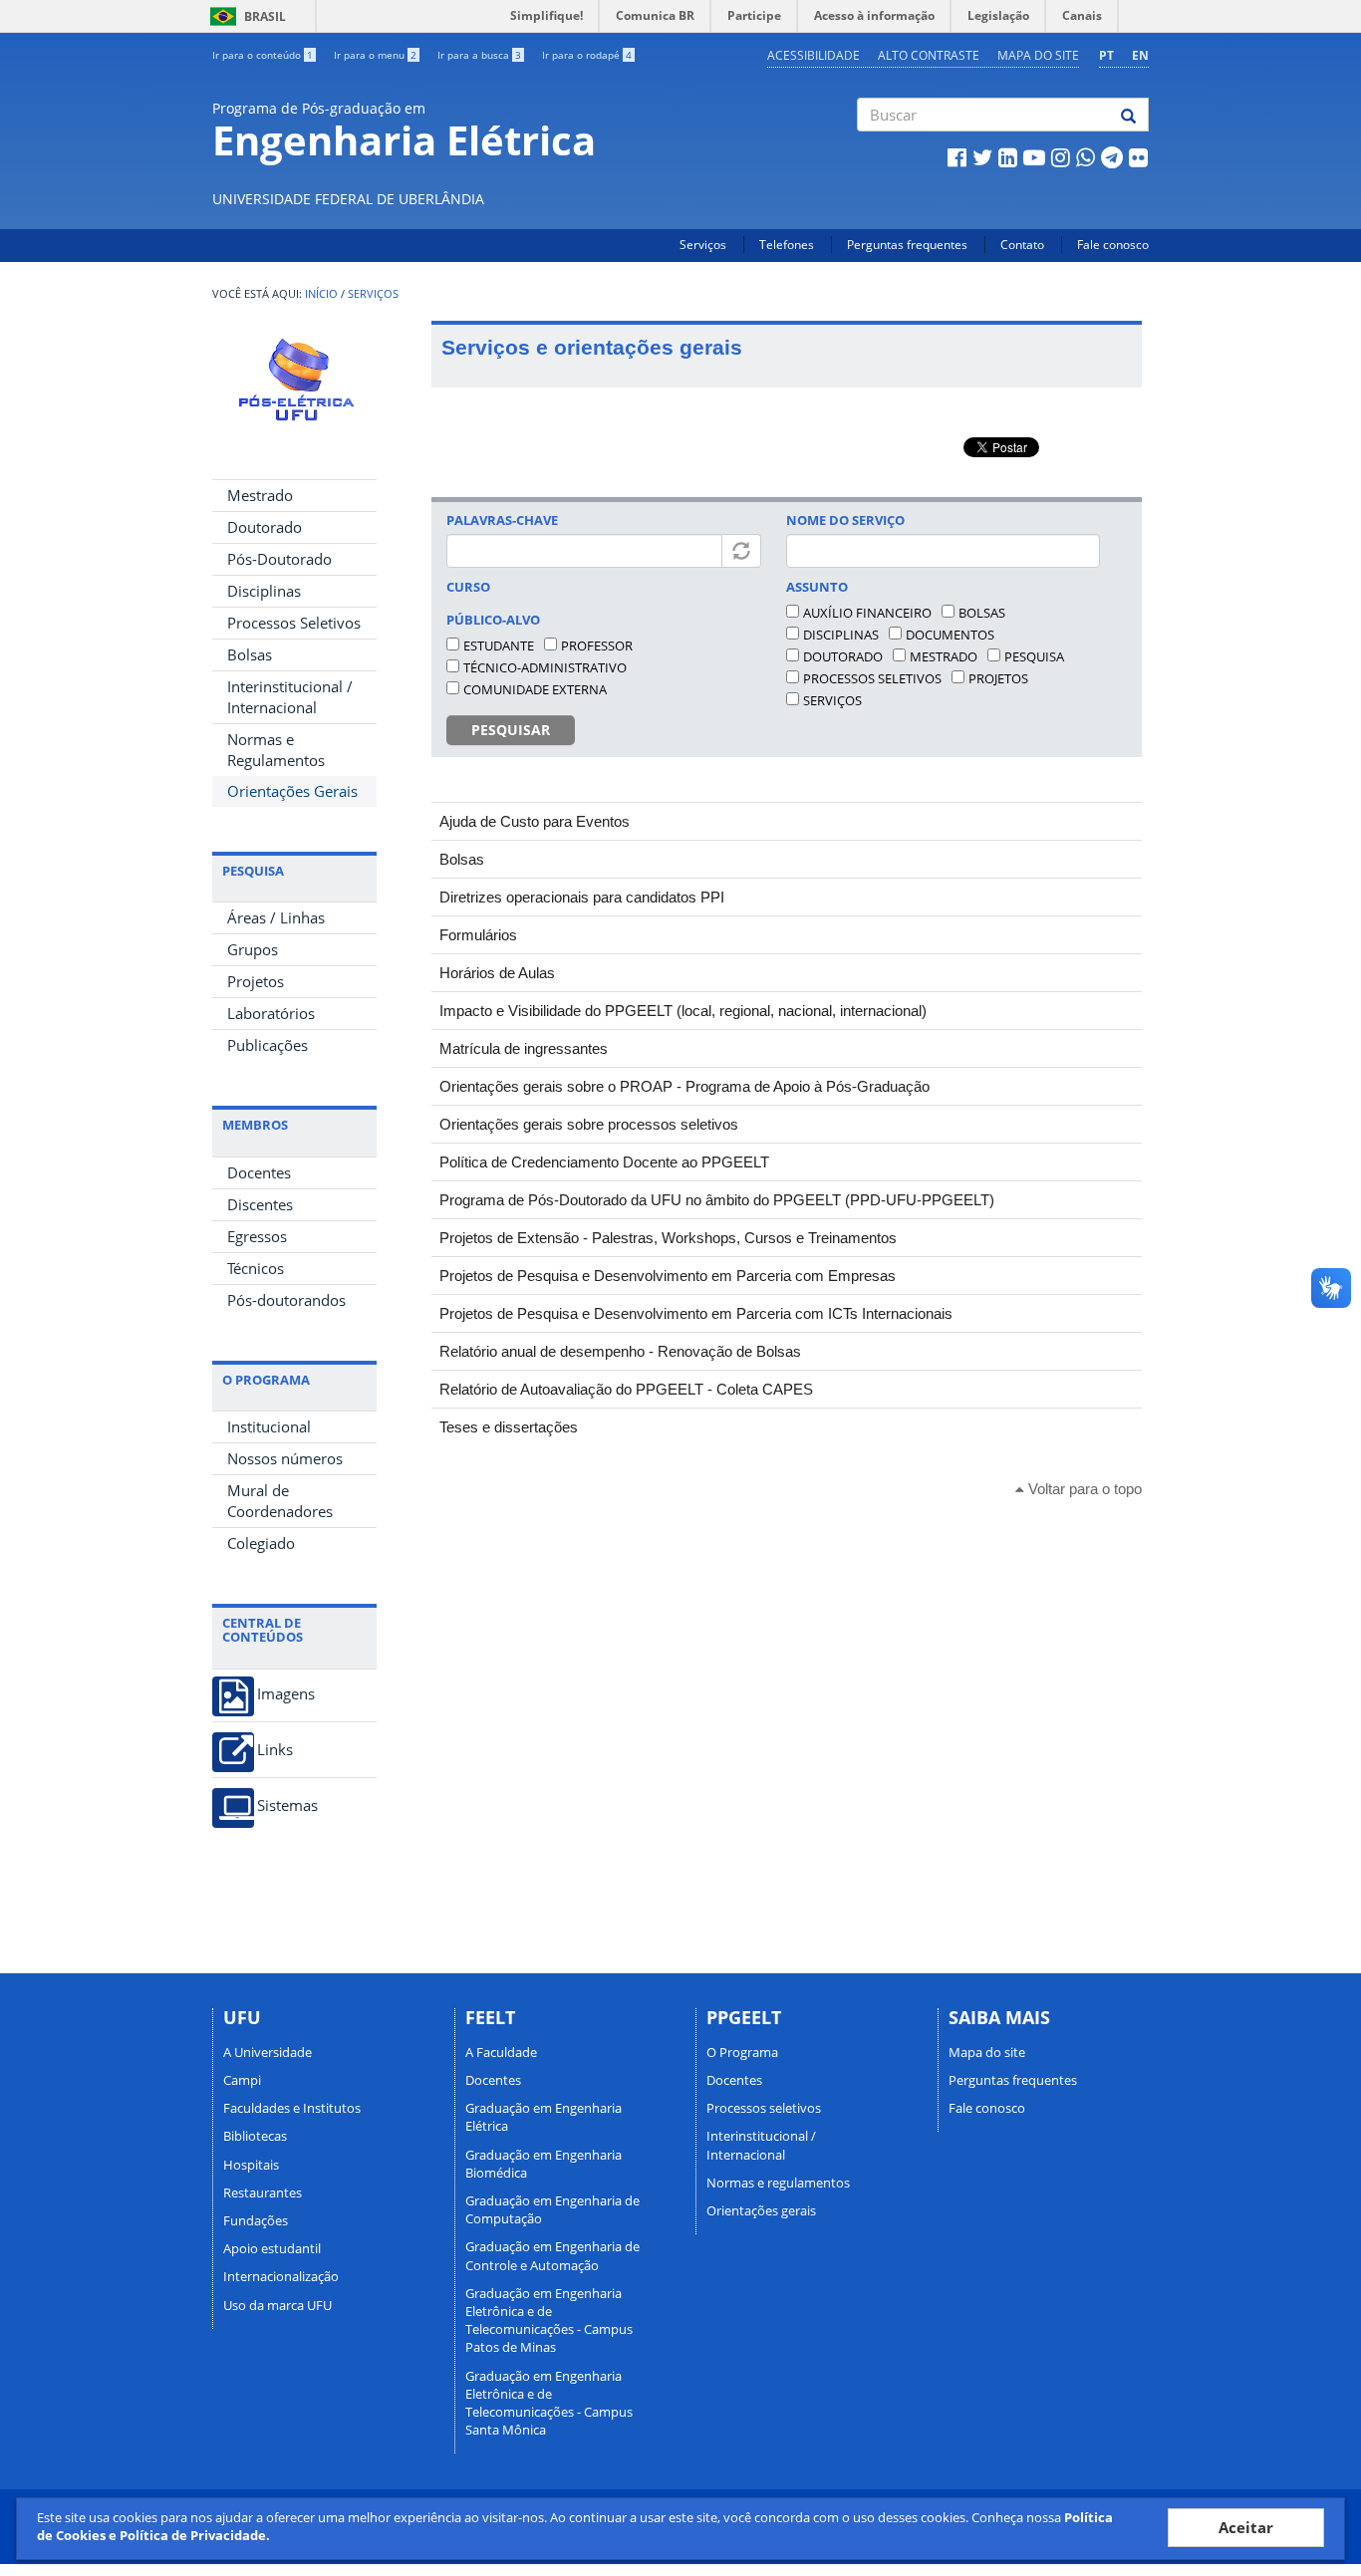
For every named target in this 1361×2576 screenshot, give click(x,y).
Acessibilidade (814, 55)
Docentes (259, 1172)
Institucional (269, 1426)
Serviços (703, 245)
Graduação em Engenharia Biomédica (544, 2164)
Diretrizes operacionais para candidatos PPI (582, 897)
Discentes (260, 1204)
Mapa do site (1038, 55)
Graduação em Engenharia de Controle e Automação (552, 2255)
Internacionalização (281, 2276)
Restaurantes (263, 2192)
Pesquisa (1034, 656)
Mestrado (260, 495)
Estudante (499, 645)
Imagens (286, 1694)
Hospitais (251, 2165)
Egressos (257, 1236)
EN (1140, 55)
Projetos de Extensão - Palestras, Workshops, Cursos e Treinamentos (668, 1238)
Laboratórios (271, 1013)
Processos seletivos (872, 678)
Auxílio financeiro (867, 613)
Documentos (950, 635)
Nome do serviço (845, 520)
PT (1106, 55)
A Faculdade (501, 2052)
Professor (597, 645)
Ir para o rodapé (587, 55)
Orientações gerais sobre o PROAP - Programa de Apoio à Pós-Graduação (684, 1086)
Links (275, 1750)
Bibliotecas (255, 2136)
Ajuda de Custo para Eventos (535, 821)
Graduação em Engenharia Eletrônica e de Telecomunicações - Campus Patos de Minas (549, 2320)
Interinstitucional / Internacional (290, 697)
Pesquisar (511, 730)
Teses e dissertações (509, 1427)
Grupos (253, 949)
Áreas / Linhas (276, 917)
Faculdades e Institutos (292, 2108)
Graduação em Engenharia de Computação (552, 2209)
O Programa (742, 2052)
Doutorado (265, 527)
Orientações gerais (761, 2210)
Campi (242, 2080)
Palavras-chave (502, 520)
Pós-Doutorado (279, 559)
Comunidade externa (535, 689)
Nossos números (285, 1458)
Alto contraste (929, 55)
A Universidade (268, 2052)
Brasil (245, 16)
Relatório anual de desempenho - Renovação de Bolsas (620, 1351)
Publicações (268, 1045)
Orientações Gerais (292, 791)
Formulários (478, 935)
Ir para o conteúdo (263, 55)
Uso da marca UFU (277, 2305)
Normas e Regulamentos (276, 750)
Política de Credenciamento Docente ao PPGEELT (604, 1162)
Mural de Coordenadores (280, 1501)
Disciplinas (264, 591)
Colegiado (261, 1543)
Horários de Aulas (497, 973)
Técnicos (256, 1268)
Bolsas (250, 654)
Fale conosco (1113, 245)
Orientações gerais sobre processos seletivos (589, 1124)
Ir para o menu (375, 55)
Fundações (256, 2220)
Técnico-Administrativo (545, 667)
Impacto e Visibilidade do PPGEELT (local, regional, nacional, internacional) (683, 1011)
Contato (1022, 245)
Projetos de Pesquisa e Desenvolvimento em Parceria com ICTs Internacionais (696, 1313)
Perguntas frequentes (907, 245)
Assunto (817, 587)
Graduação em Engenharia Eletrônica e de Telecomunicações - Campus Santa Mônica (549, 2403)
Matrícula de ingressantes (524, 1048)
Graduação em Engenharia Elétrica (544, 2117)
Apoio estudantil (272, 2248)
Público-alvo (493, 620)
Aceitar (1246, 2527)
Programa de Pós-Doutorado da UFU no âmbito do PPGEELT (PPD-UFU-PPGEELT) (717, 1200)
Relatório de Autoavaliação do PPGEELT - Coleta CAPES (626, 1389)
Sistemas (287, 1805)
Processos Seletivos (294, 623)
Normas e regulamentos (778, 2183)
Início (321, 294)
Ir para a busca (479, 55)
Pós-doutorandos (286, 1300)
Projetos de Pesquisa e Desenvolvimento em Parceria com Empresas (668, 1276)
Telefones (787, 245)
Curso (468, 587)
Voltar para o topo (1083, 1489)
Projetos (256, 981)
